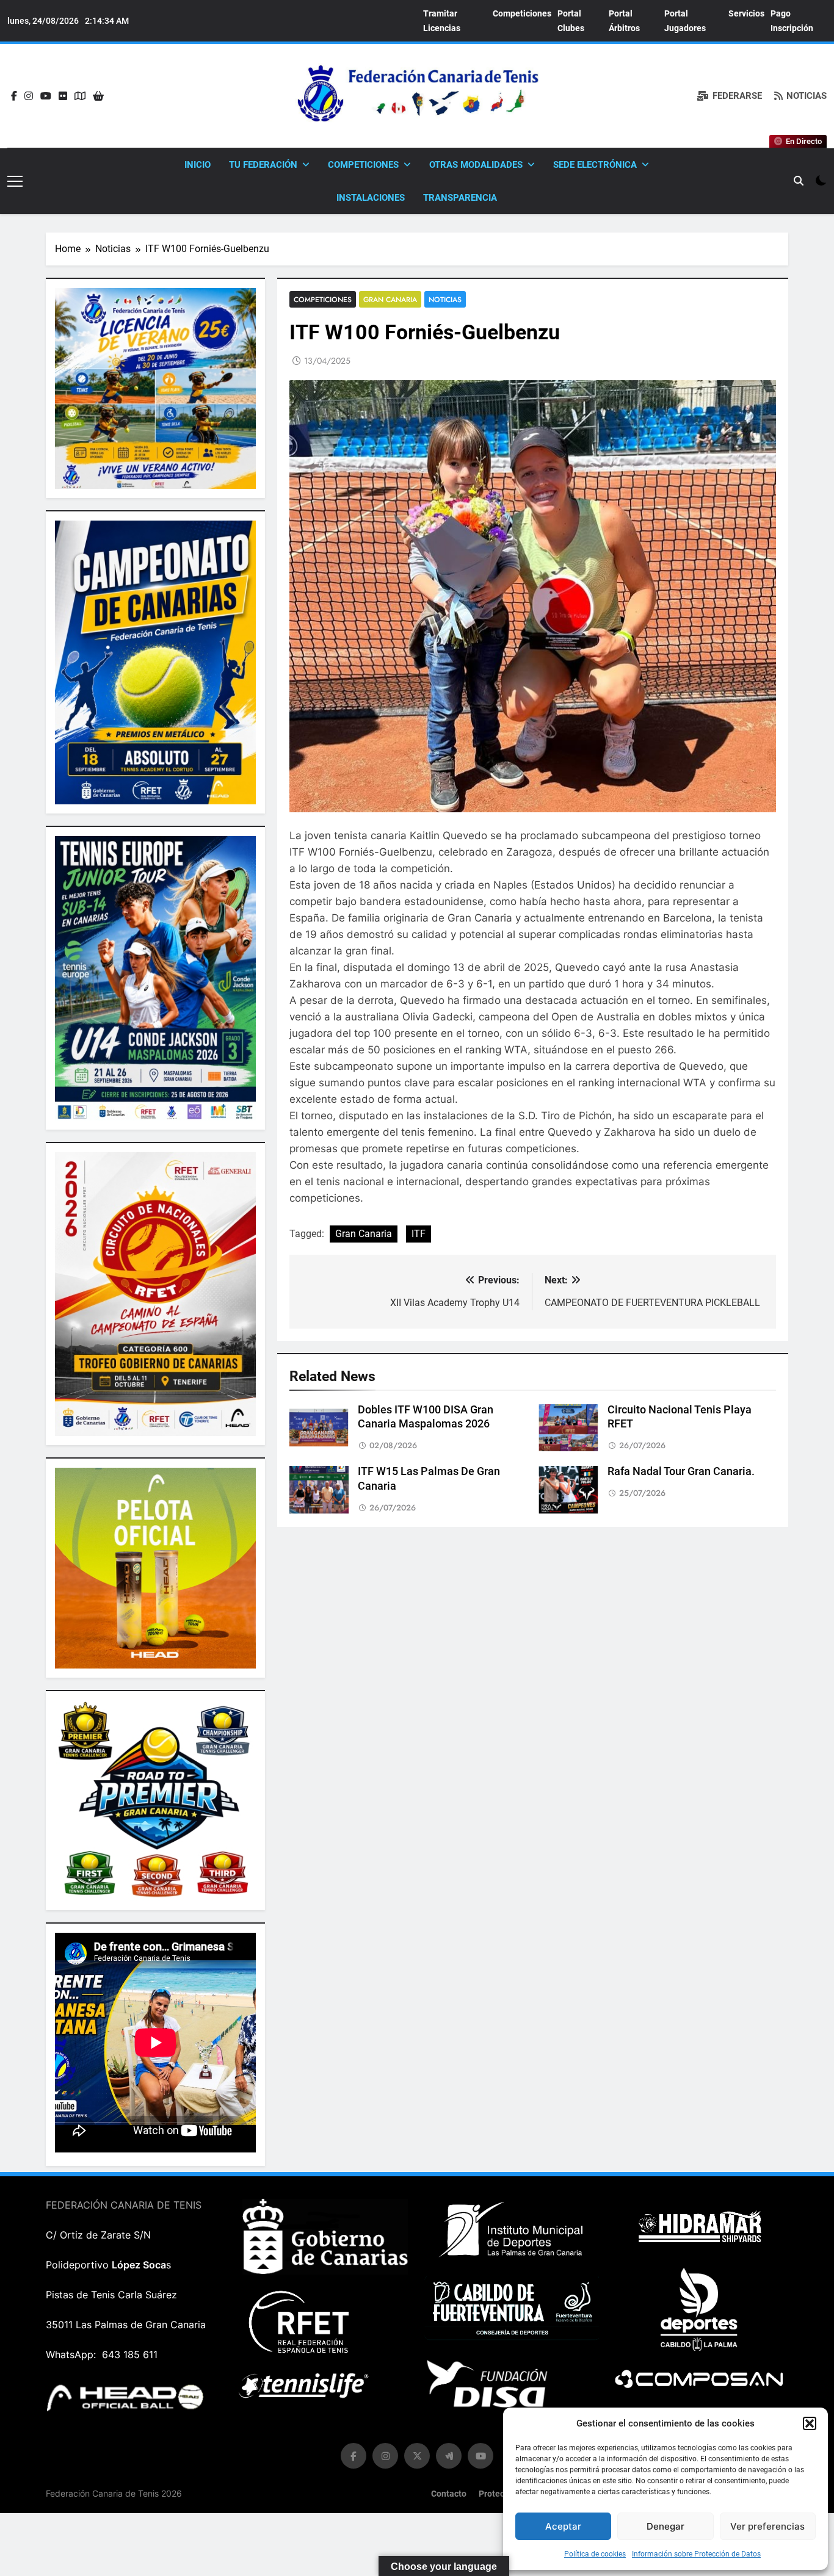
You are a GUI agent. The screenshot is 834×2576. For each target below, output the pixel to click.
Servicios (746, 13)
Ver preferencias (767, 2526)
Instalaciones (371, 198)
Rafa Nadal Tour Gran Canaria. (681, 1471)
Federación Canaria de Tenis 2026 (114, 2493)
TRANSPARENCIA (460, 198)
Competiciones (522, 13)
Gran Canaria (390, 299)
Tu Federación (263, 165)
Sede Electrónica (595, 165)
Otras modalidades (476, 165)
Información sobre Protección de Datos (696, 2554)
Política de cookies (595, 2554)
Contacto (449, 2494)
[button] (810, 2423)
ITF (419, 1234)
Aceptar (563, 2526)
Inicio (198, 165)
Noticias (445, 299)
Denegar (665, 2526)
